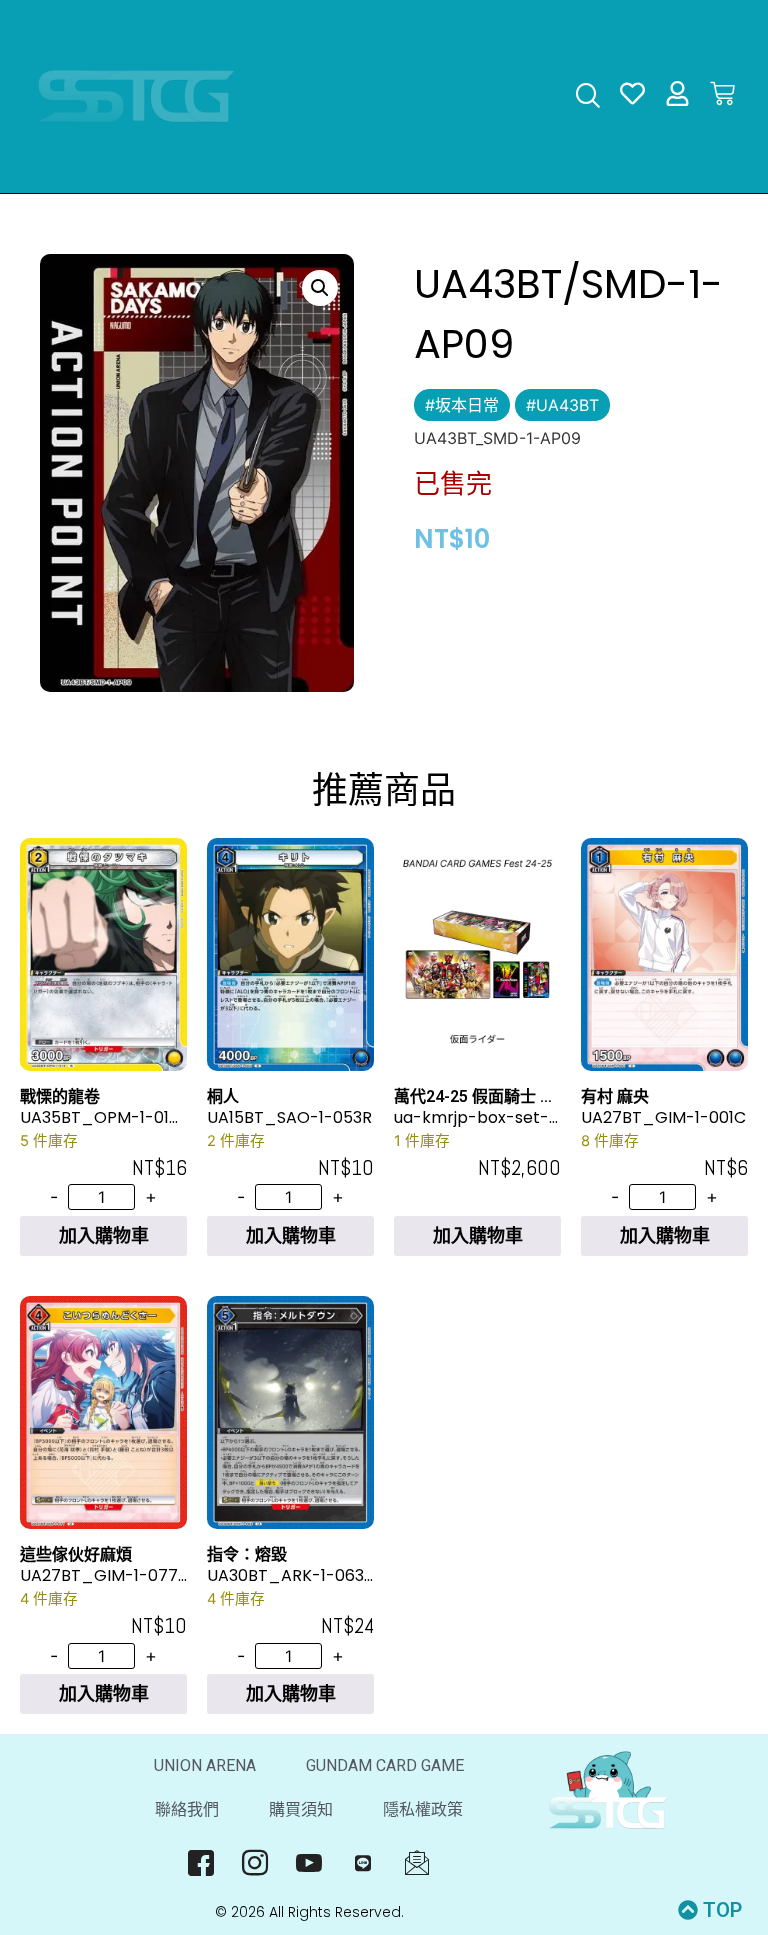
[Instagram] (255, 1862)
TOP (722, 1910)
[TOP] (688, 1910)
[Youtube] (309, 1862)
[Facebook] (201, 1862)
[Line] (363, 1862)
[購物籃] (722, 93)
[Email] (417, 1862)
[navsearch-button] (587, 97)
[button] (320, 288)
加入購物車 (104, 1235)
